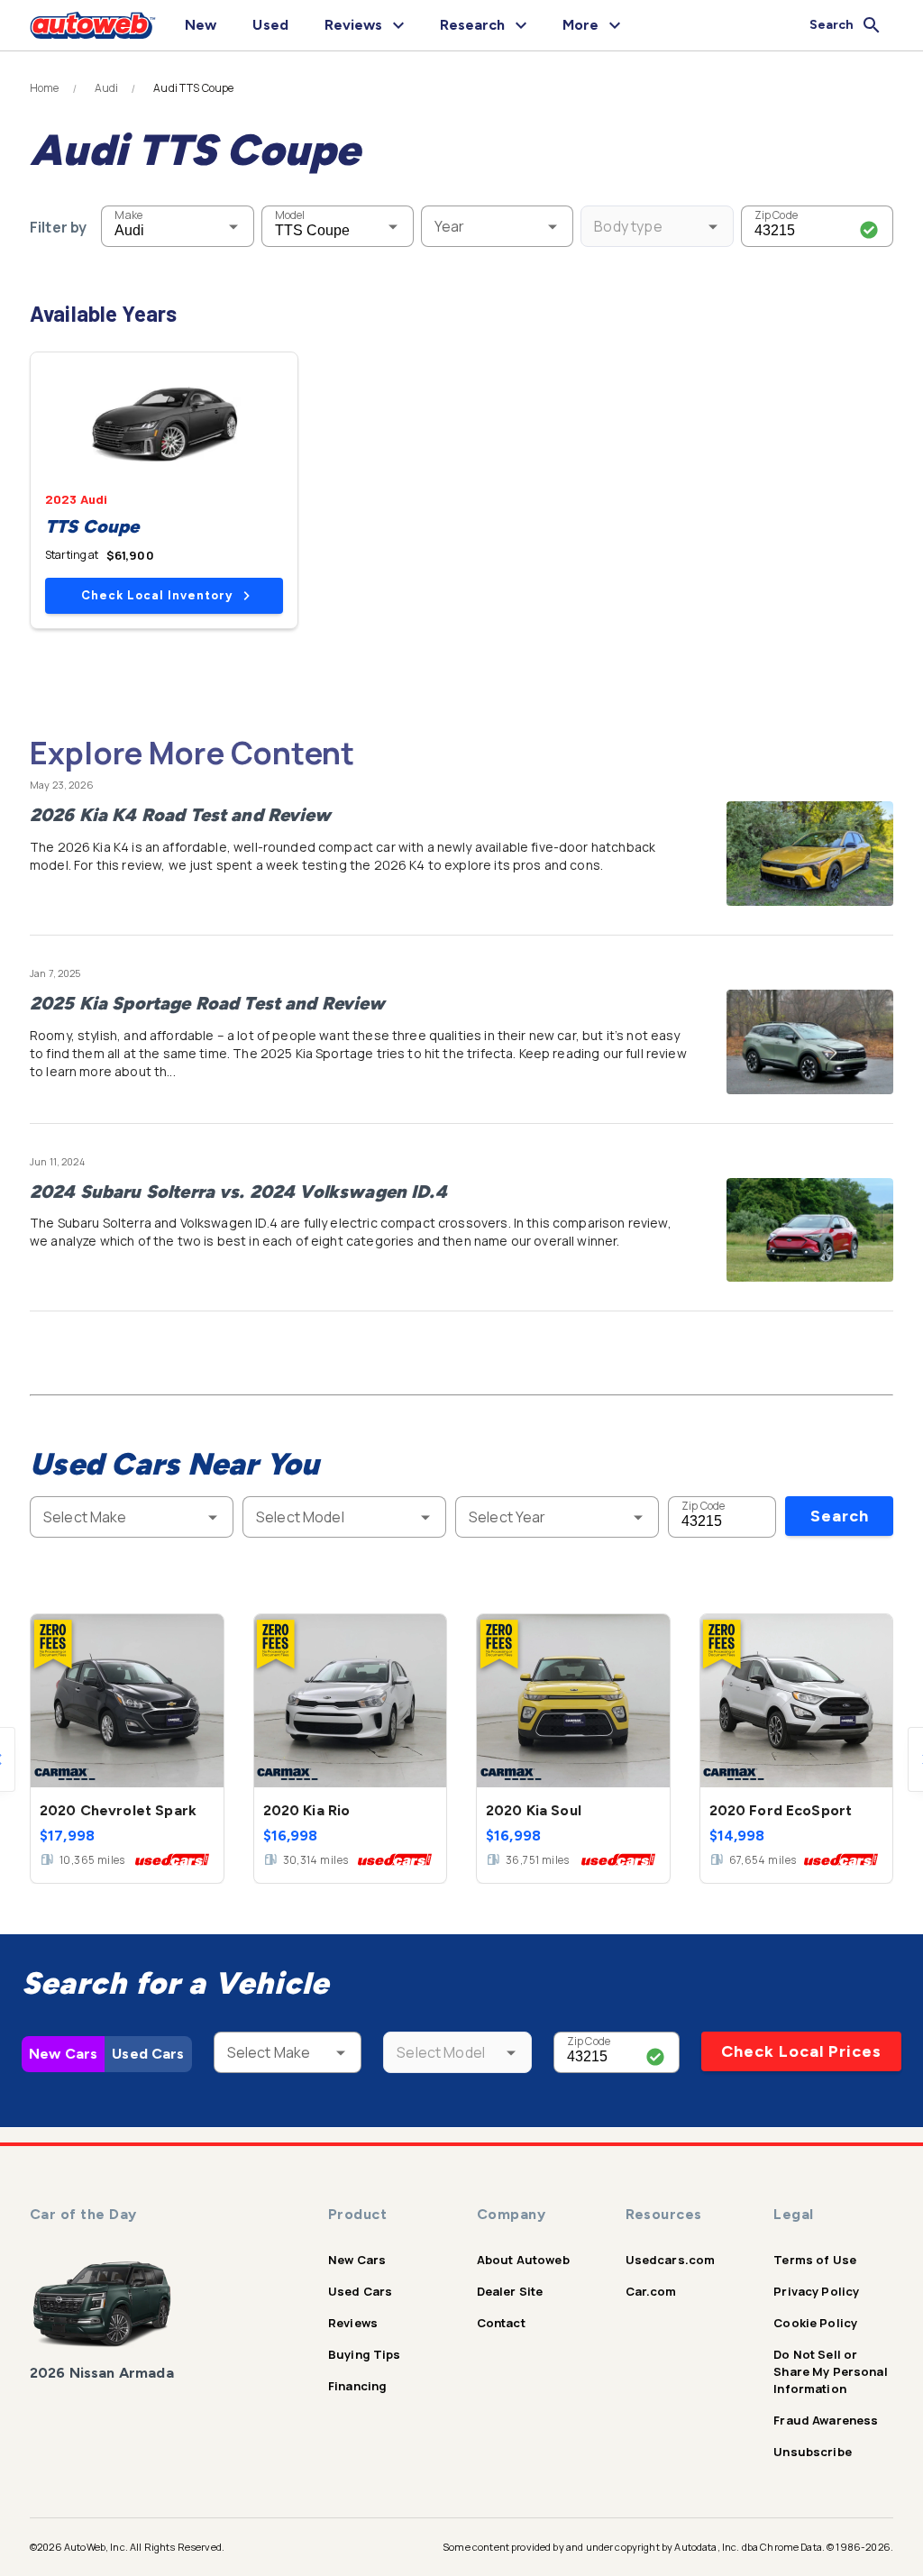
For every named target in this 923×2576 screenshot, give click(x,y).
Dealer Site (510, 2291)
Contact (501, 2323)
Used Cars (148, 2054)
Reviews (353, 2323)
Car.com (651, 2291)
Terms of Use (815, 2260)
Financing (357, 2386)
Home (45, 88)
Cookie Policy (815, 2323)
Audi (107, 88)
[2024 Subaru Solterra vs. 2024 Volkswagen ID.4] (810, 1230)
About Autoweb (523, 2260)
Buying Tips (365, 2354)
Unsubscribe (813, 2452)
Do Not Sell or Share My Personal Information (831, 2371)
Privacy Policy (816, 2291)
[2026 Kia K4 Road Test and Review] (810, 854)
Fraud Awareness (826, 2420)
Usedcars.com (671, 2260)
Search (840, 1516)
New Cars (63, 2054)
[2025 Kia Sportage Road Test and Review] (810, 1042)
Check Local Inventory (157, 595)
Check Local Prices (801, 2051)
